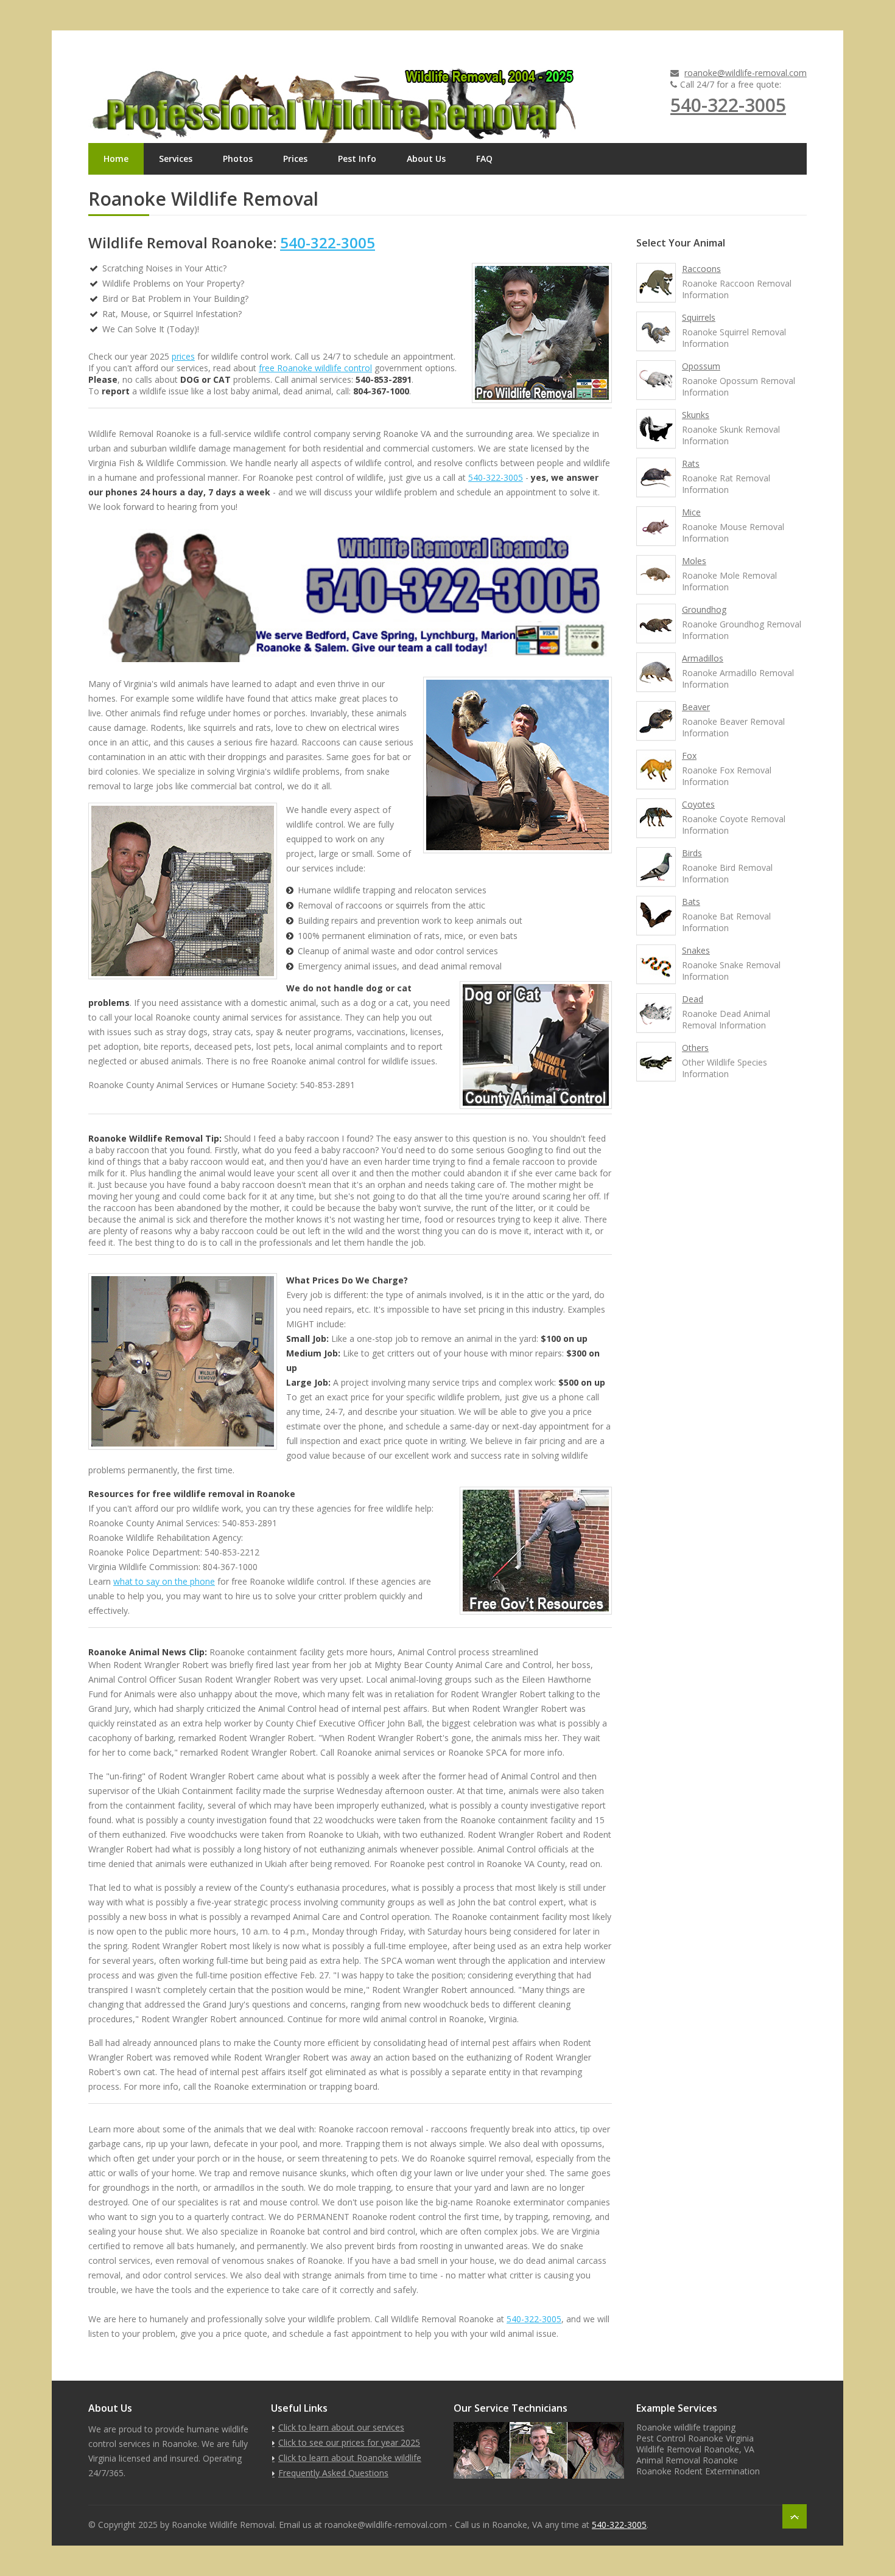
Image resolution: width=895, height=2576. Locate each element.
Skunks (696, 415)
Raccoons (701, 269)
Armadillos (703, 658)
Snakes (696, 950)
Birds (692, 853)
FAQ (484, 159)
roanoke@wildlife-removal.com (746, 73)
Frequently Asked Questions (333, 2473)
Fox (689, 756)
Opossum (701, 366)
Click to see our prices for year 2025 (349, 2442)
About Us (426, 159)
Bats (691, 902)
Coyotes (698, 804)
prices (183, 356)
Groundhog (704, 609)
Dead (693, 999)
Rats (691, 463)
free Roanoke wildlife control (315, 368)
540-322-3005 (728, 105)
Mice (691, 512)
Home (116, 159)
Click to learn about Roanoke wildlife (350, 2458)
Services (176, 159)
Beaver (696, 707)
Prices (295, 159)
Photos (238, 159)
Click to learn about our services (341, 2427)
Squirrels (699, 317)
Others (695, 1048)
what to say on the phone (164, 1581)
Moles (694, 561)
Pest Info (357, 159)
